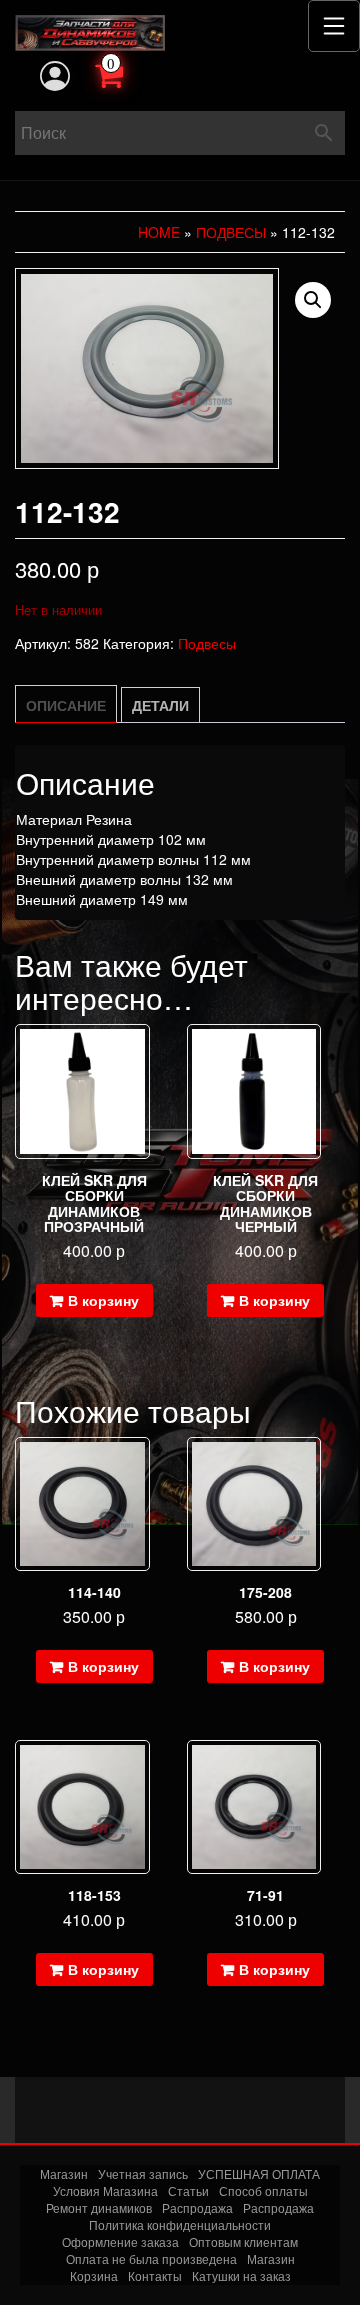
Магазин (64, 2173)
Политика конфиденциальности (180, 2224)
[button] (313, 300)
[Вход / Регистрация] (55, 76)
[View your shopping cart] (131, 73)
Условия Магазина (105, 2190)
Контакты (155, 2275)
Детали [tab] (160, 705)
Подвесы (231, 232)
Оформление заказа (120, 2241)
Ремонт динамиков (99, 2207)
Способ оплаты (263, 2190)
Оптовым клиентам (243, 2241)
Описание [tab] (66, 705)
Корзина (94, 2275)
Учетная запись (143, 2173)
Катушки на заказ (241, 2275)
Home (159, 232)
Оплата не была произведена (151, 2258)
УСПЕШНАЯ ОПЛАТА (259, 2173)
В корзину (103, 1300)
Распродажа (197, 2207)
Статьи (188, 2190)
